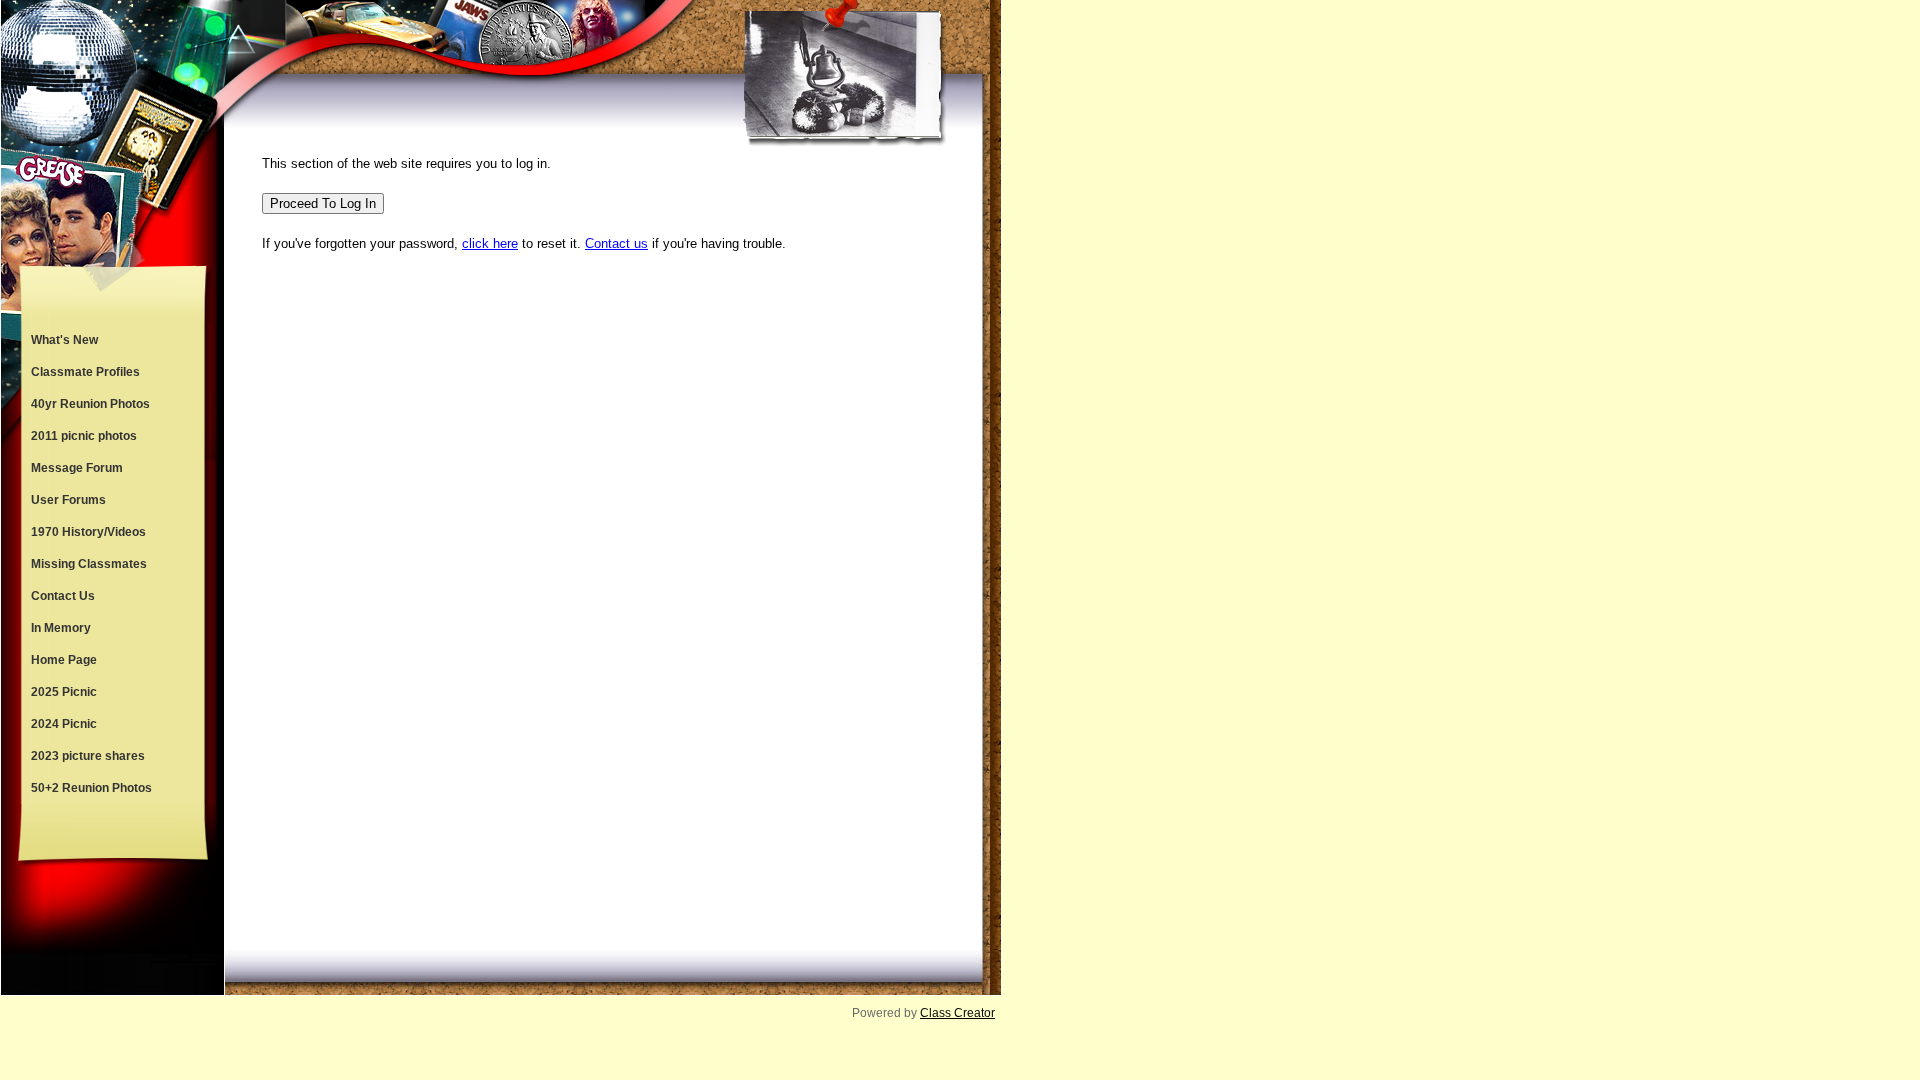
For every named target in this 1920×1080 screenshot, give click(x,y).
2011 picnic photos (84, 436)
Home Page (64, 660)
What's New (64, 340)
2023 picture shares (88, 756)
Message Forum (77, 468)
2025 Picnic (64, 692)
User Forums (68, 500)
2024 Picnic (64, 724)
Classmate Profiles (85, 372)
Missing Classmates (89, 564)
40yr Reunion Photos (90, 404)
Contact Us (63, 596)
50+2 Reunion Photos (91, 788)
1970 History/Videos (88, 532)
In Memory (61, 628)
